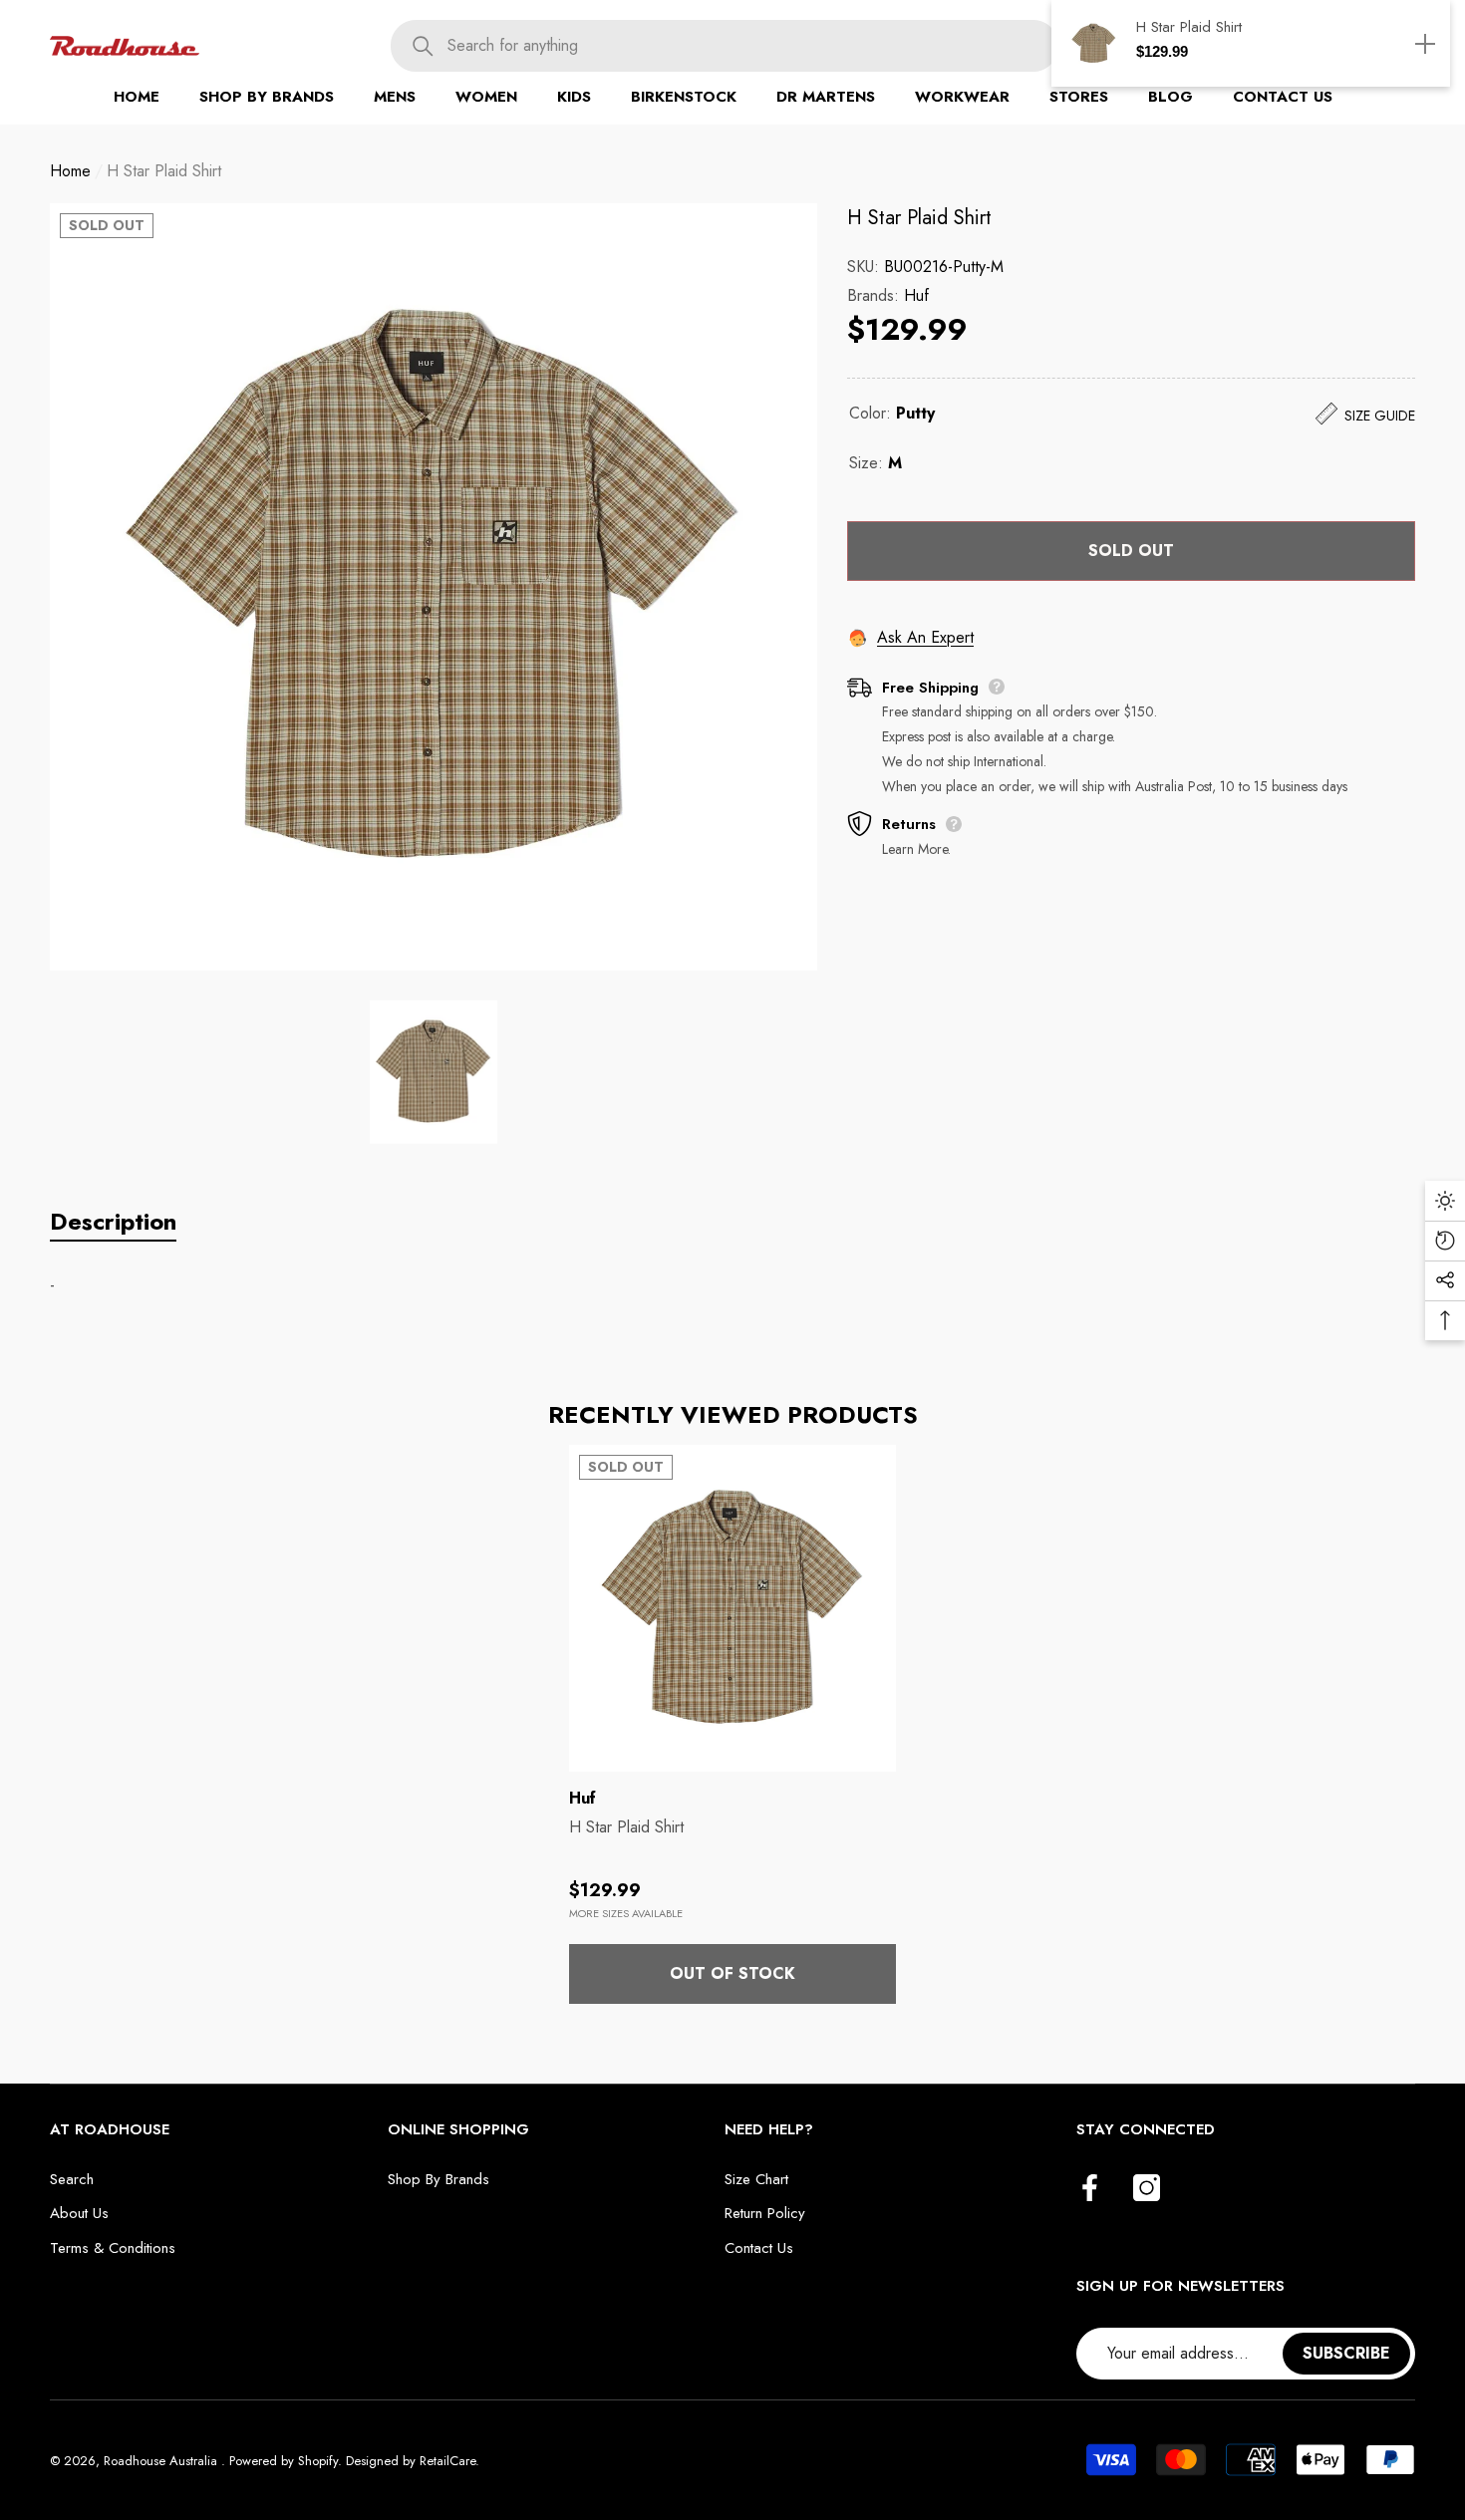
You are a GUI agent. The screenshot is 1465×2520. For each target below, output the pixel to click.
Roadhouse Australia (162, 2461)
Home (70, 171)
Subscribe (1346, 2353)
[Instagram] (1147, 2189)
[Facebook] (1090, 2189)
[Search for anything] (725, 46)
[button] (267, 97)
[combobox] (752, 46)
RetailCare (447, 2461)
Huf (916, 295)
